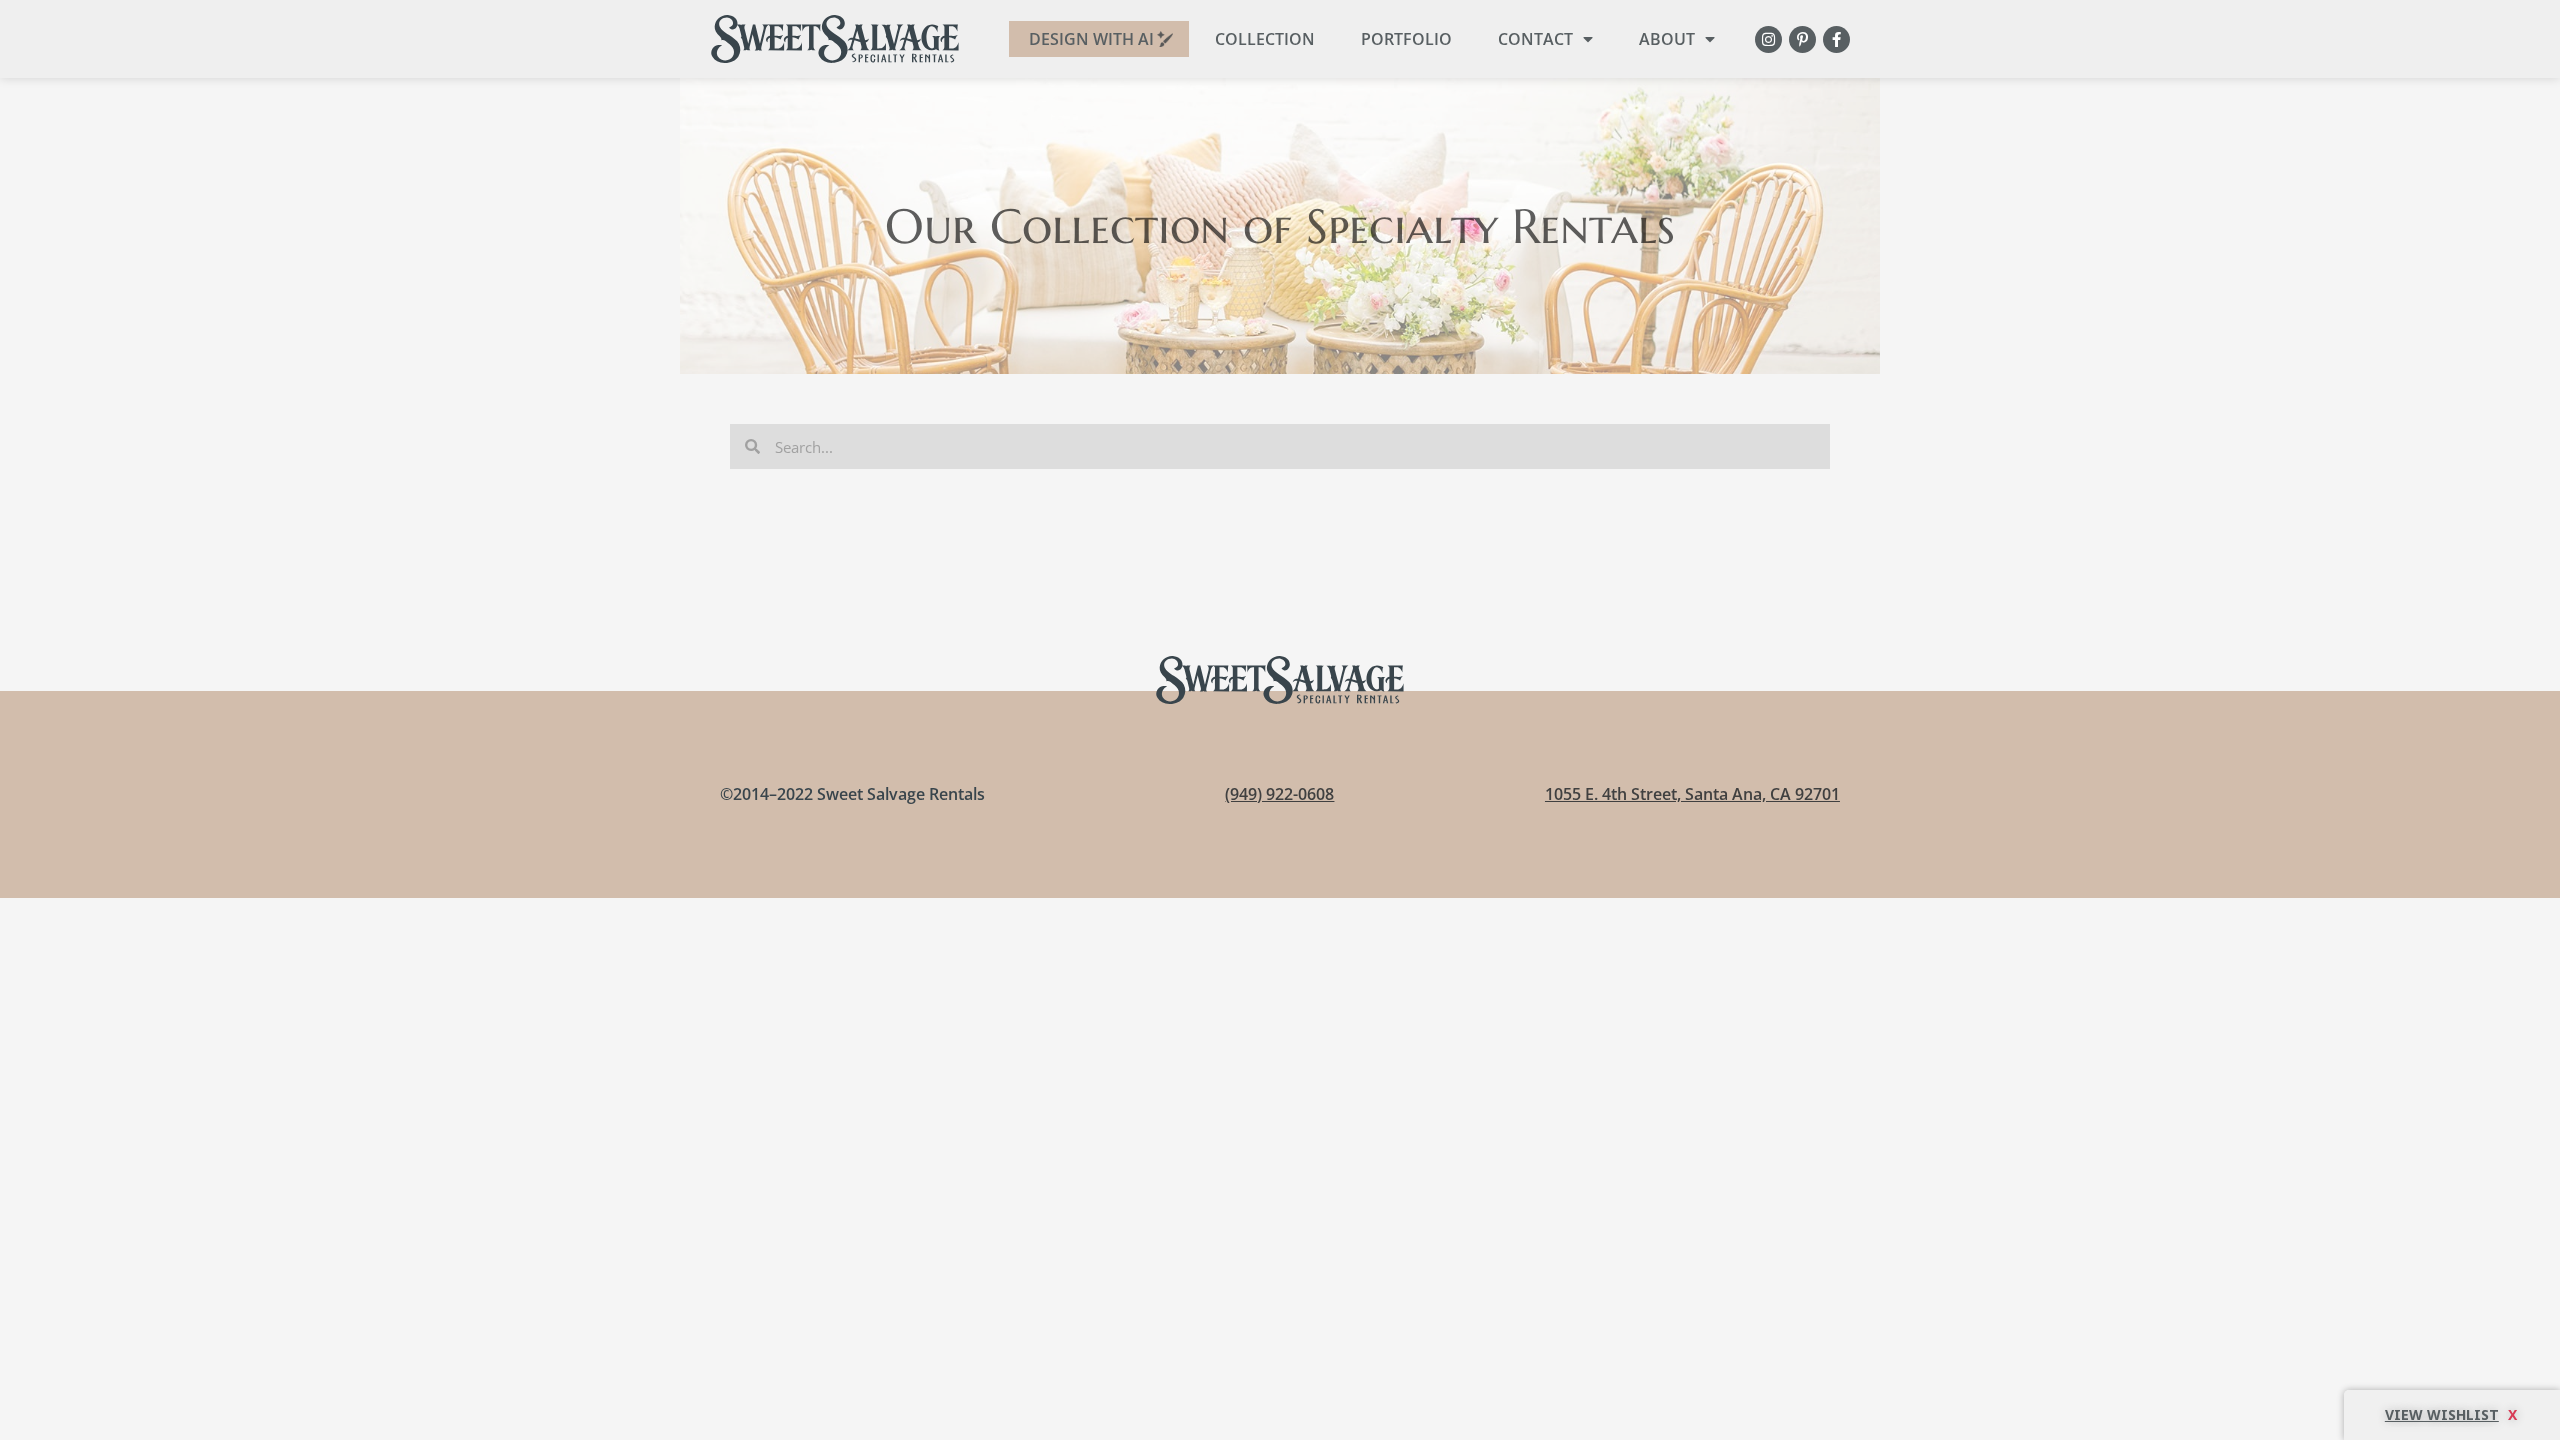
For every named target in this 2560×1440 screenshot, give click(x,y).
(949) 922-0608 (1279, 794)
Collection (1265, 39)
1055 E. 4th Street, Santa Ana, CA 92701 (1692, 794)
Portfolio (1406, 39)
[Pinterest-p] (1802, 39)
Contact (1535, 39)
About (1667, 39)
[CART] (2452, 1415)
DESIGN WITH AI (1091, 39)
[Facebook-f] (1836, 39)
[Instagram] (1768, 39)
